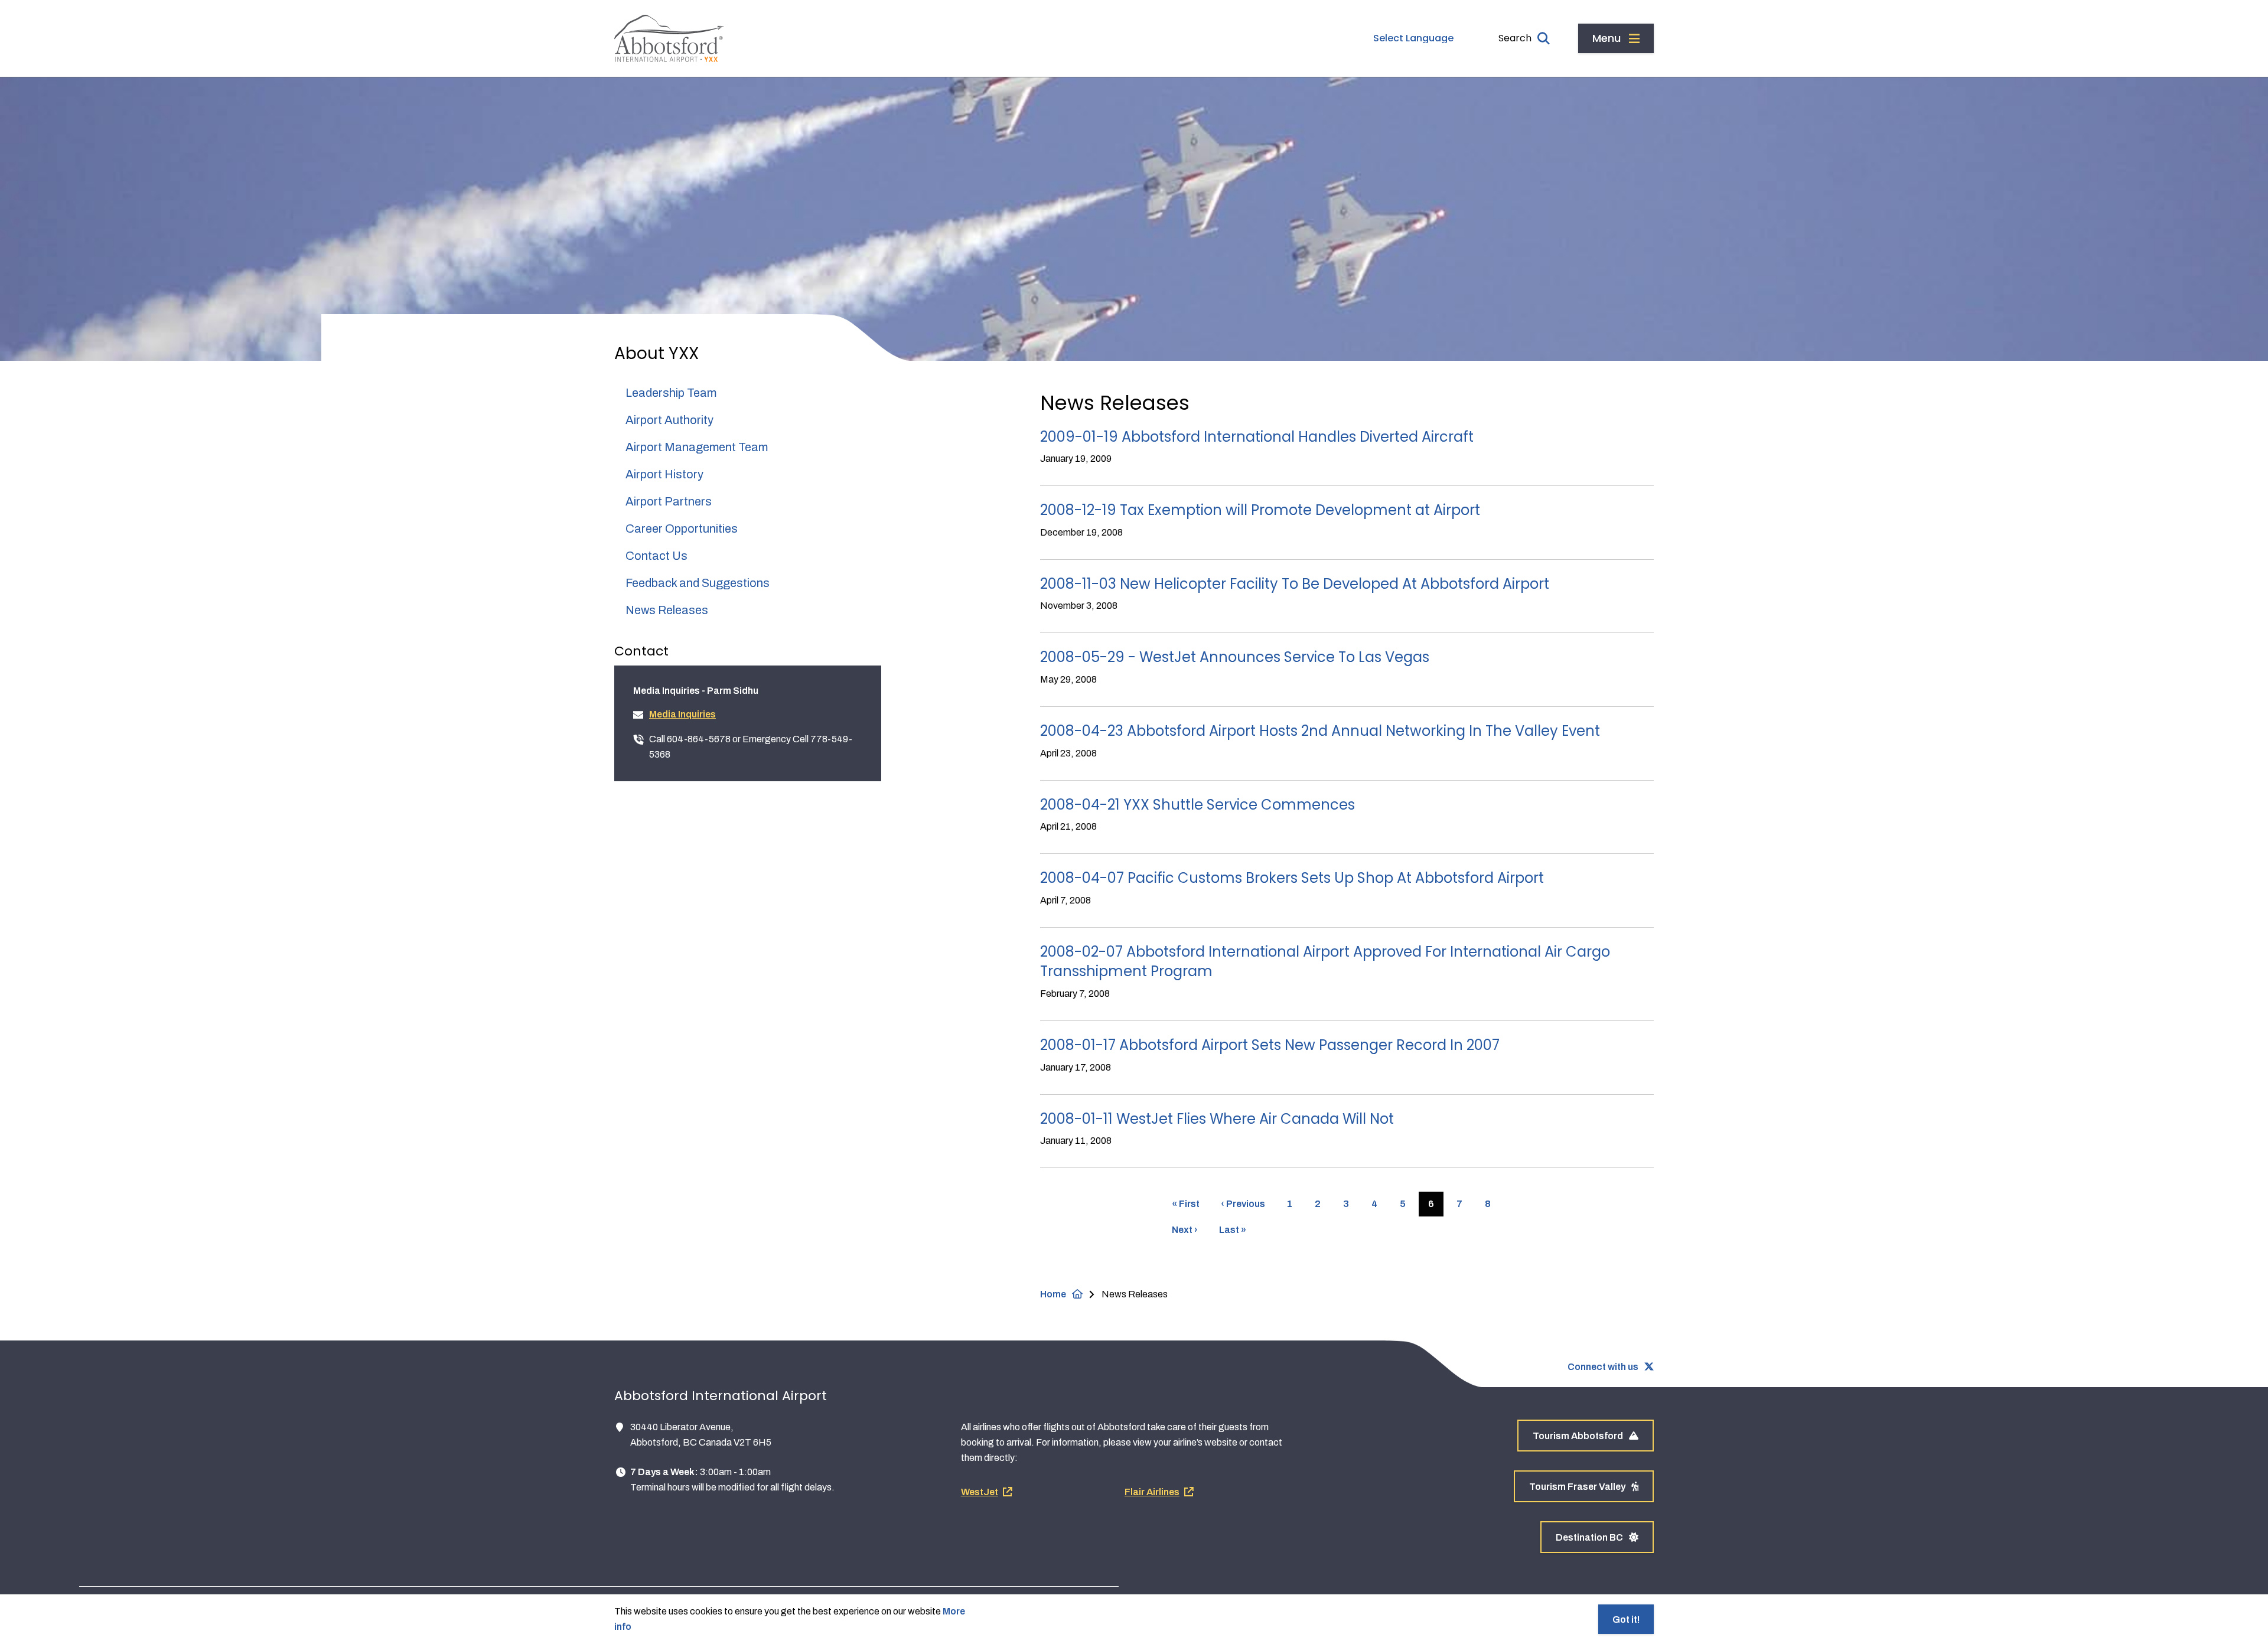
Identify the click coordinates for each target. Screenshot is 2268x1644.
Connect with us (1603, 1367)
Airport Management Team (697, 447)
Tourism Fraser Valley (1577, 1487)
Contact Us (656, 556)
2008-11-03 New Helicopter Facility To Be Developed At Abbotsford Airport (1295, 584)
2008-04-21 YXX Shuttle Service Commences (1197, 805)
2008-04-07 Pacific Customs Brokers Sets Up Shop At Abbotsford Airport (1292, 878)
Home (1053, 1294)
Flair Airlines (1152, 1492)
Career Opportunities (682, 529)
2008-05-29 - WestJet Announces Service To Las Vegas (1235, 657)
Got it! (1626, 1619)
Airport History (664, 474)
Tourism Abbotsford (1578, 1436)
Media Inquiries (682, 714)
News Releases (667, 610)
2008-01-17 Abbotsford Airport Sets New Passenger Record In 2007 (1270, 1045)
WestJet (980, 1492)
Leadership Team (671, 393)
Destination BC (1589, 1537)
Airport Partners (669, 501)
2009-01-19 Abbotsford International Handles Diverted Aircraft (1257, 437)
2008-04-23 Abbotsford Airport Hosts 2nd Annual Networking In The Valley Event (1320, 731)
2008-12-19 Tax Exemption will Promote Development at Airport (1260, 510)
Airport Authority (669, 420)
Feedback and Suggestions (698, 583)
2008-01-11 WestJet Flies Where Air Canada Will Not (1217, 1119)
